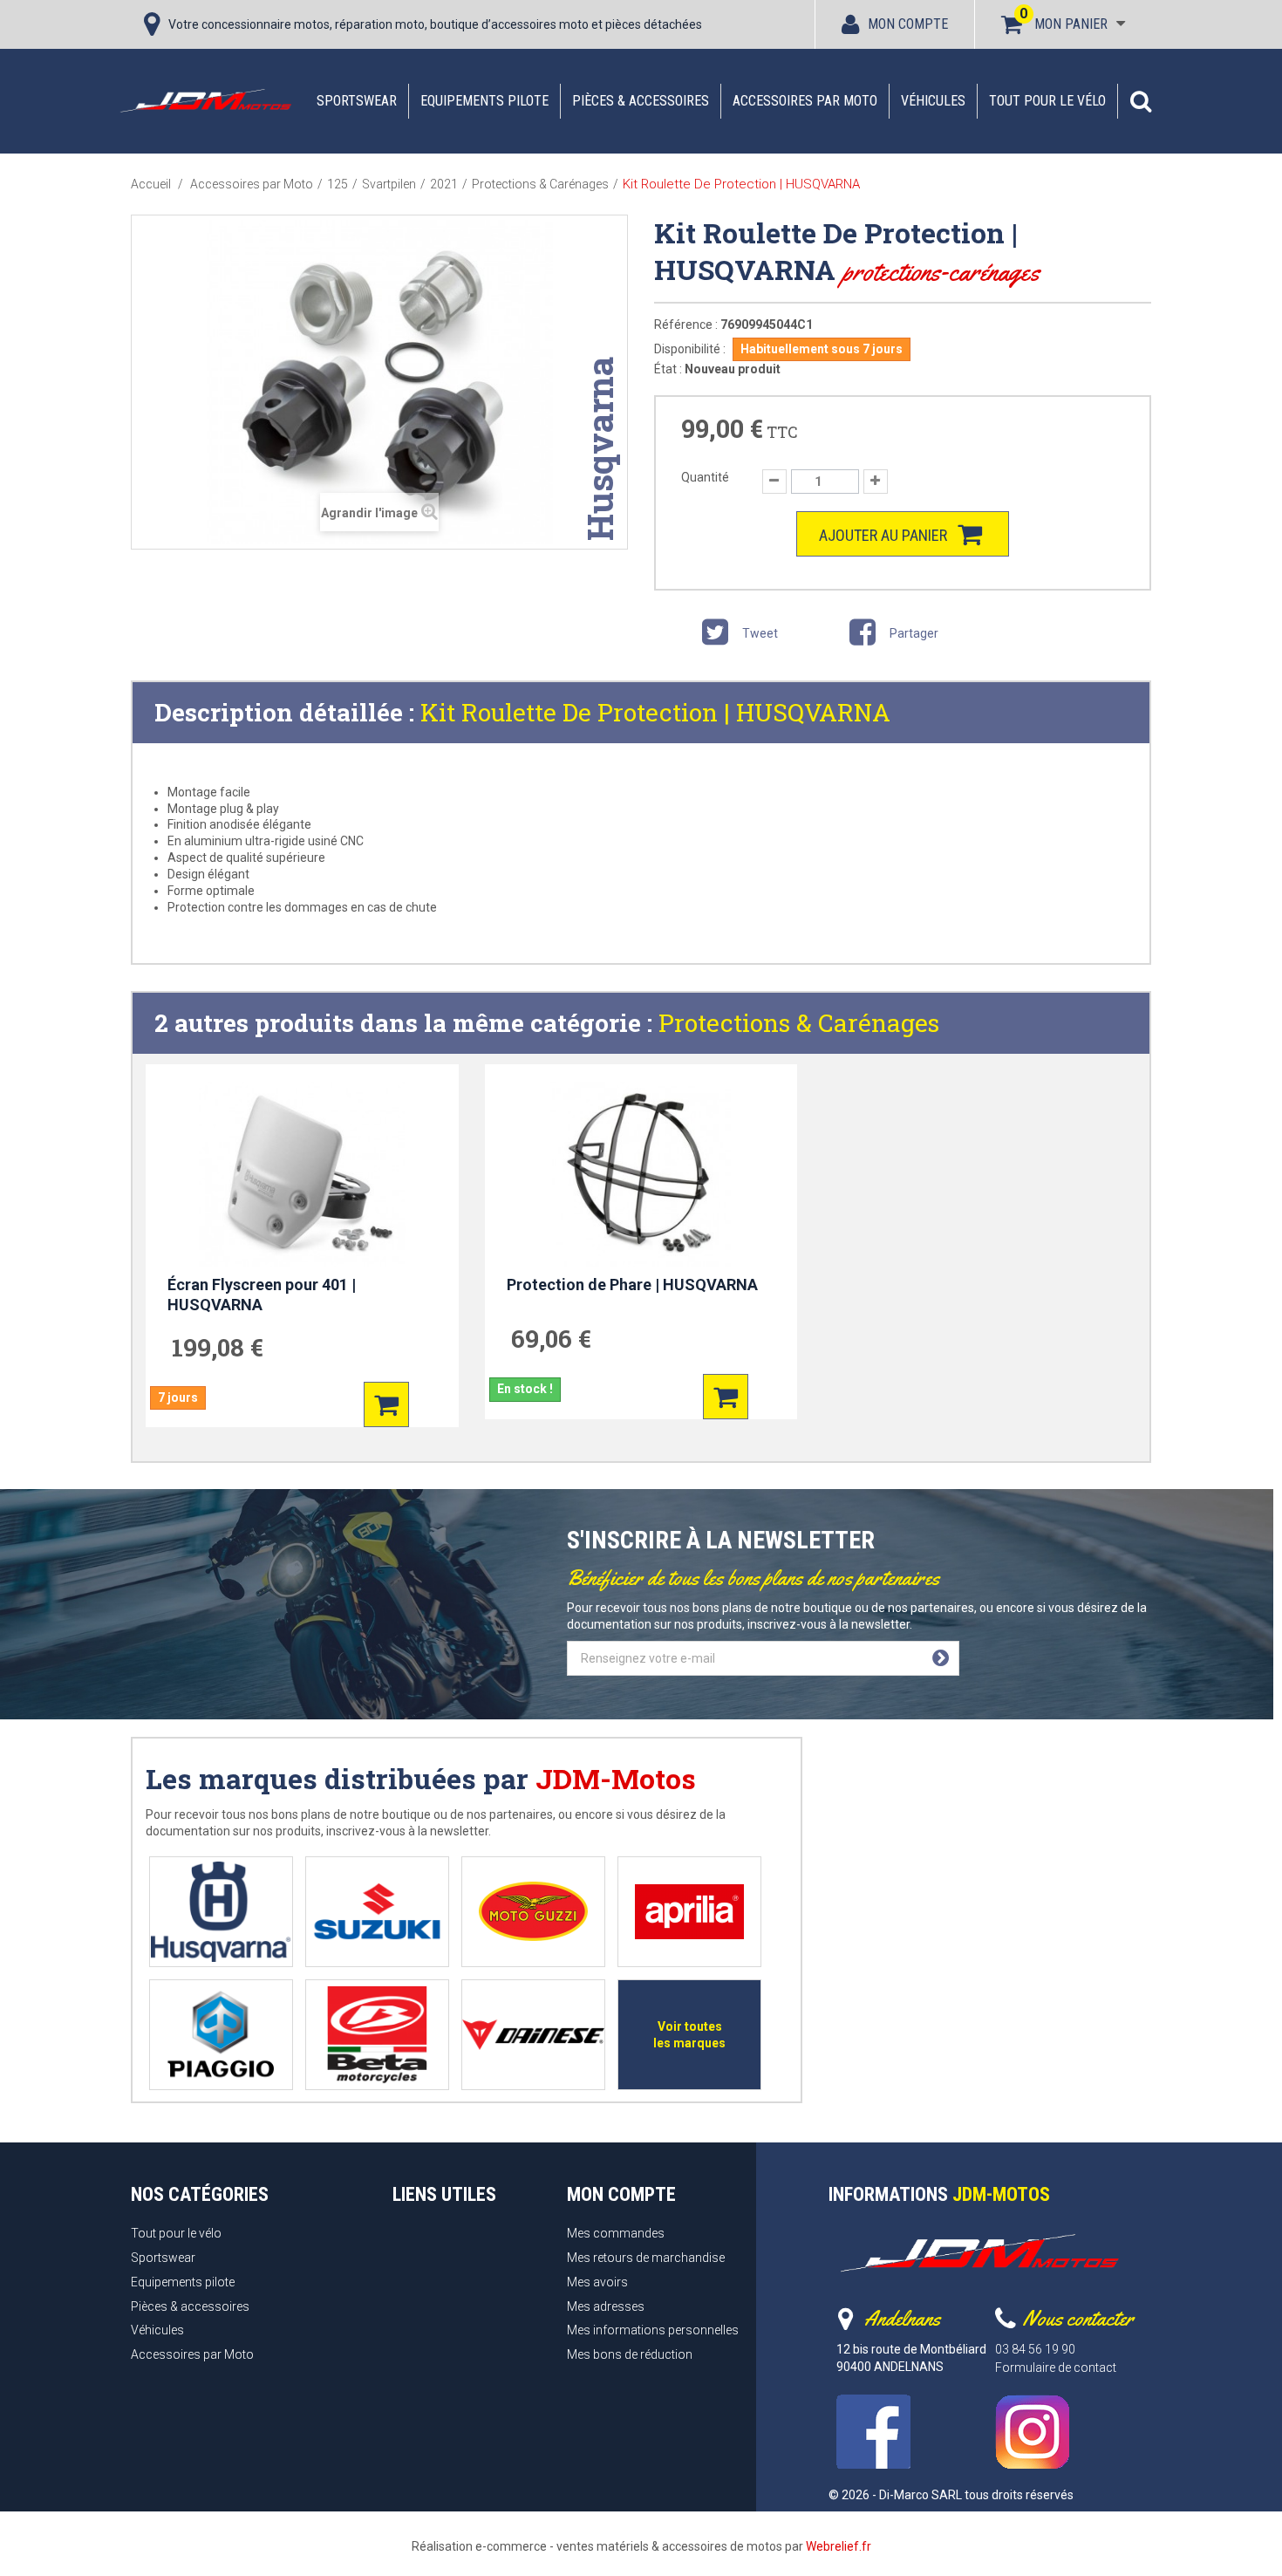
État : (668, 369)
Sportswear (357, 101)
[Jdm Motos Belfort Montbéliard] (205, 100)
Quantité (705, 477)
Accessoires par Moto (805, 101)
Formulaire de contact (1056, 2368)
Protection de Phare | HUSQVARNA (632, 1285)
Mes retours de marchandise (646, 2258)
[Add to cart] (386, 1404)
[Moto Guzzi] (533, 1912)
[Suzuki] (377, 1912)
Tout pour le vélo (1047, 101)
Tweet (759, 633)
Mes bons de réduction (630, 2354)
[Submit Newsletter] (941, 1658)
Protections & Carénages (799, 1023)
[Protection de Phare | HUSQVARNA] (641, 1174)
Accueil (151, 184)
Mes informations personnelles (653, 2330)
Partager (913, 633)
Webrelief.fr (839, 2546)
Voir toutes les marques (689, 2035)
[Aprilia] (689, 1912)
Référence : (686, 325)
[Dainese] (533, 2035)
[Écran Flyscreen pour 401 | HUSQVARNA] (302, 1174)
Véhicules (933, 101)
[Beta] (377, 2035)
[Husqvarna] (221, 1912)
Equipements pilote (484, 101)
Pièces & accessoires (641, 101)
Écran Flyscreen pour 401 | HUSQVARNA (262, 1295)
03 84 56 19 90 (1035, 2349)
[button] (1141, 101)
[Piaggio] (221, 2035)
